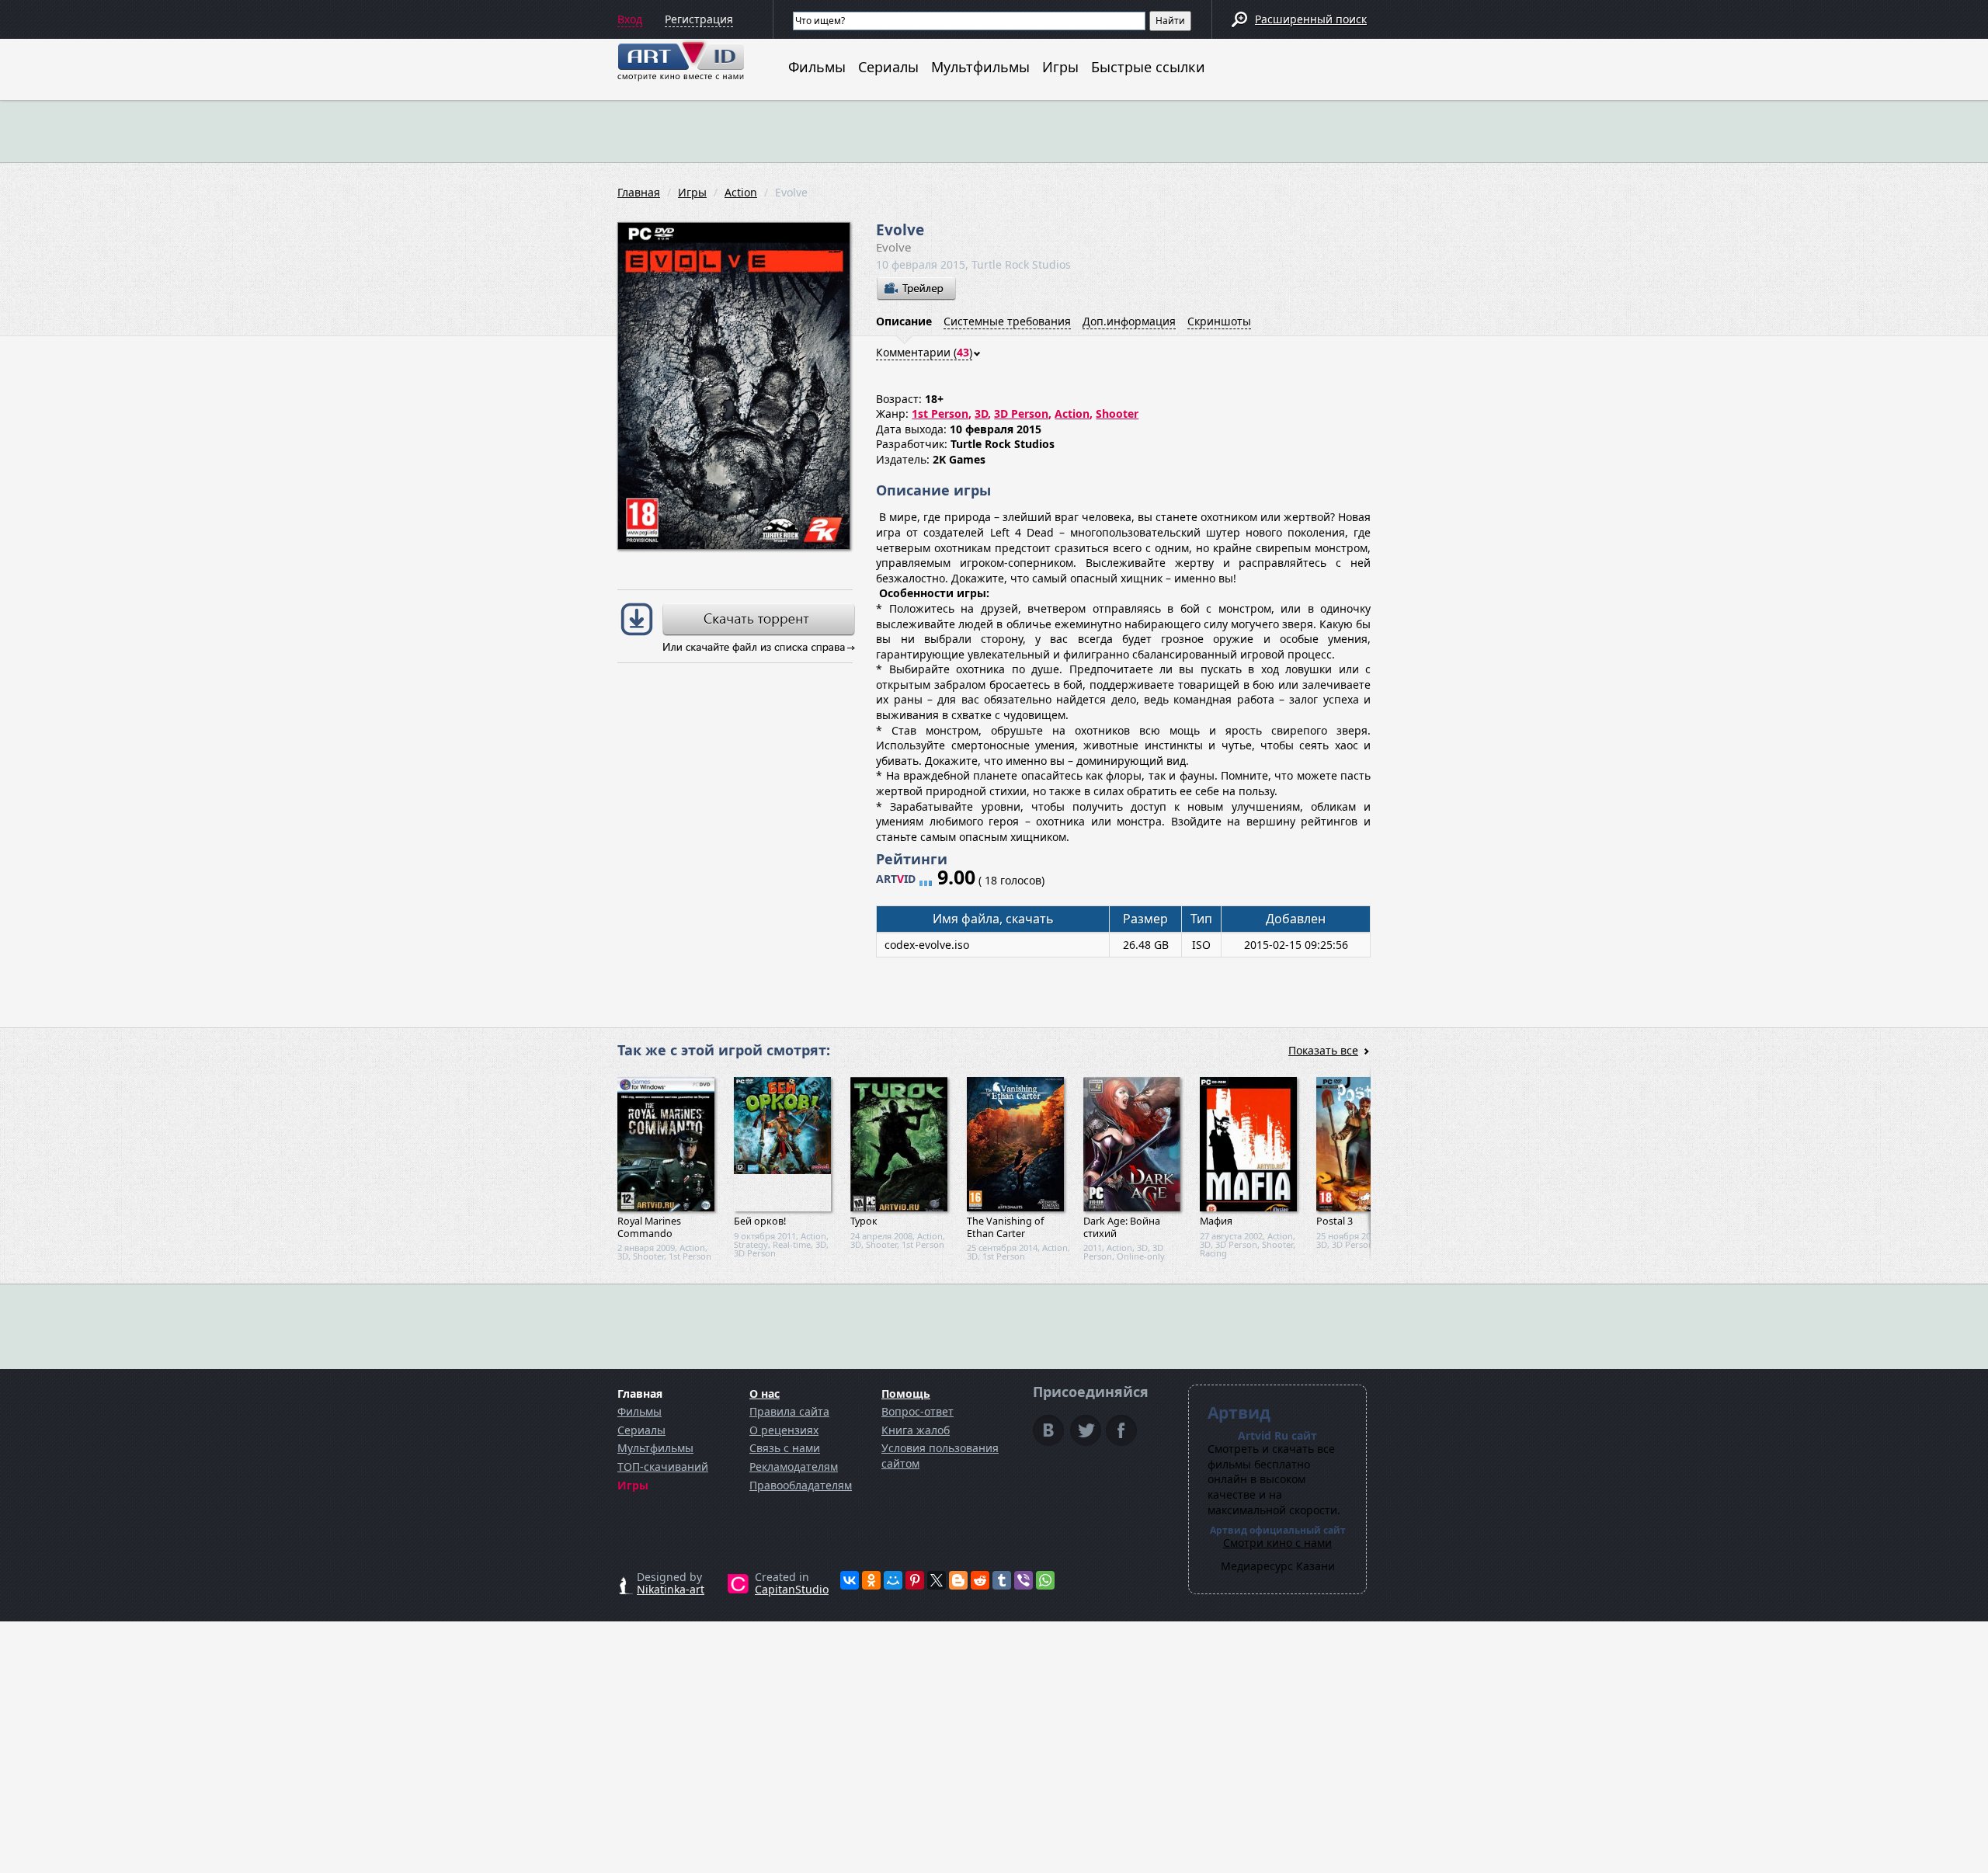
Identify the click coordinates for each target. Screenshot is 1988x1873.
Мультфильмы (980, 67)
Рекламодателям (794, 1466)
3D (981, 414)
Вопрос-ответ (918, 1411)
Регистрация (699, 19)
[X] (937, 1580)
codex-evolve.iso (927, 945)
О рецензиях (784, 1430)
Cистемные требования (1007, 321)
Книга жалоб (916, 1430)
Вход (630, 19)
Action (741, 192)
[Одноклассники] (871, 1580)
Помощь (906, 1393)
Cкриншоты (1219, 321)
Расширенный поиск (1311, 19)
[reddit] (980, 1580)
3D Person (1021, 414)
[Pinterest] (915, 1580)
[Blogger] (958, 1580)
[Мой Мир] (893, 1580)
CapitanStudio (792, 1589)
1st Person (940, 414)
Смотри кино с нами (1277, 1543)
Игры (1060, 67)
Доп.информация (1129, 321)
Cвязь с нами (785, 1448)
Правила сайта (789, 1411)
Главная (639, 192)
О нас (765, 1393)
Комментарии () (924, 352)
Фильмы (817, 67)
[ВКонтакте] (850, 1580)
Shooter (1117, 414)
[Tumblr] (1002, 1580)
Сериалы (888, 67)
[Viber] (1024, 1580)
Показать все (1323, 1050)
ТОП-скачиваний (663, 1466)
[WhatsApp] (1045, 1580)
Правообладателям (801, 1485)
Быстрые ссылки (1148, 67)
